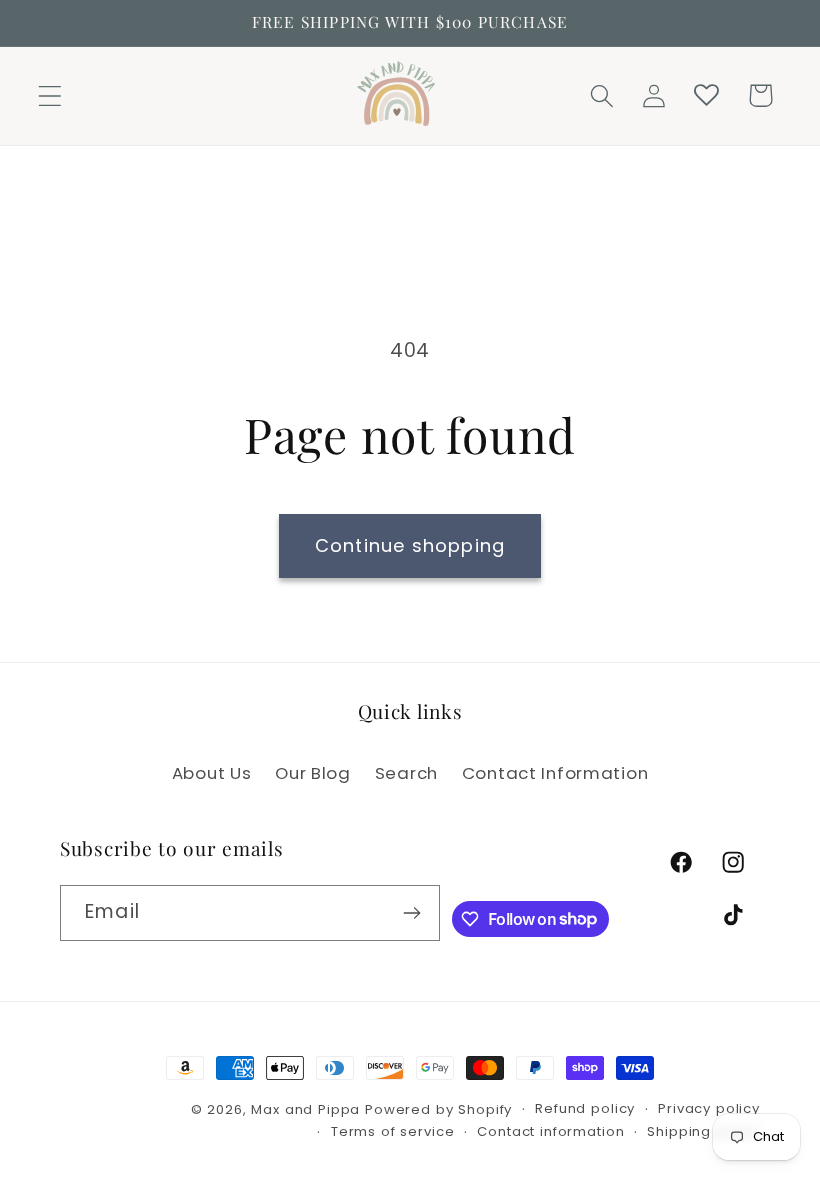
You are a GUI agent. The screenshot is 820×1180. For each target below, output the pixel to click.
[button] (50, 95)
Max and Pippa (305, 1109)
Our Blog (313, 773)
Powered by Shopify (438, 1109)
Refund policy (585, 1108)
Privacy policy (709, 1108)
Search (406, 773)
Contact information (550, 1131)
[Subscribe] (412, 913)
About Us (212, 773)
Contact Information (555, 773)
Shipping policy (703, 1131)
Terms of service (392, 1131)
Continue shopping (410, 545)
